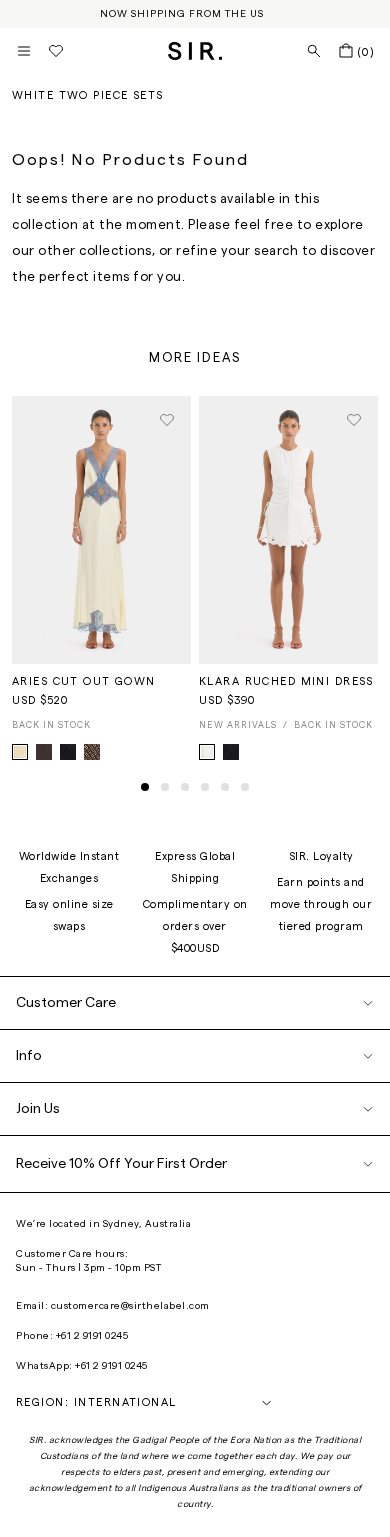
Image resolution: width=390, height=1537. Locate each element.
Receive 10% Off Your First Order (121, 1164)
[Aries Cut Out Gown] (101, 530)
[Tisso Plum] (92, 752)
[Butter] (20, 752)
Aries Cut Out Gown (84, 681)
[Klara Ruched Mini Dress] (288, 530)
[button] (145, 787)
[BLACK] (68, 752)
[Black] (231, 752)
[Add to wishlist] (167, 420)
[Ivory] (207, 752)
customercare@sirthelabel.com (130, 1306)
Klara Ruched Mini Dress (286, 681)
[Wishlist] (56, 51)
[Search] (314, 51)
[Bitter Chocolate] (44, 752)
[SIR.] (195, 51)
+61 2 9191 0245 (92, 1336)
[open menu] (24, 51)
